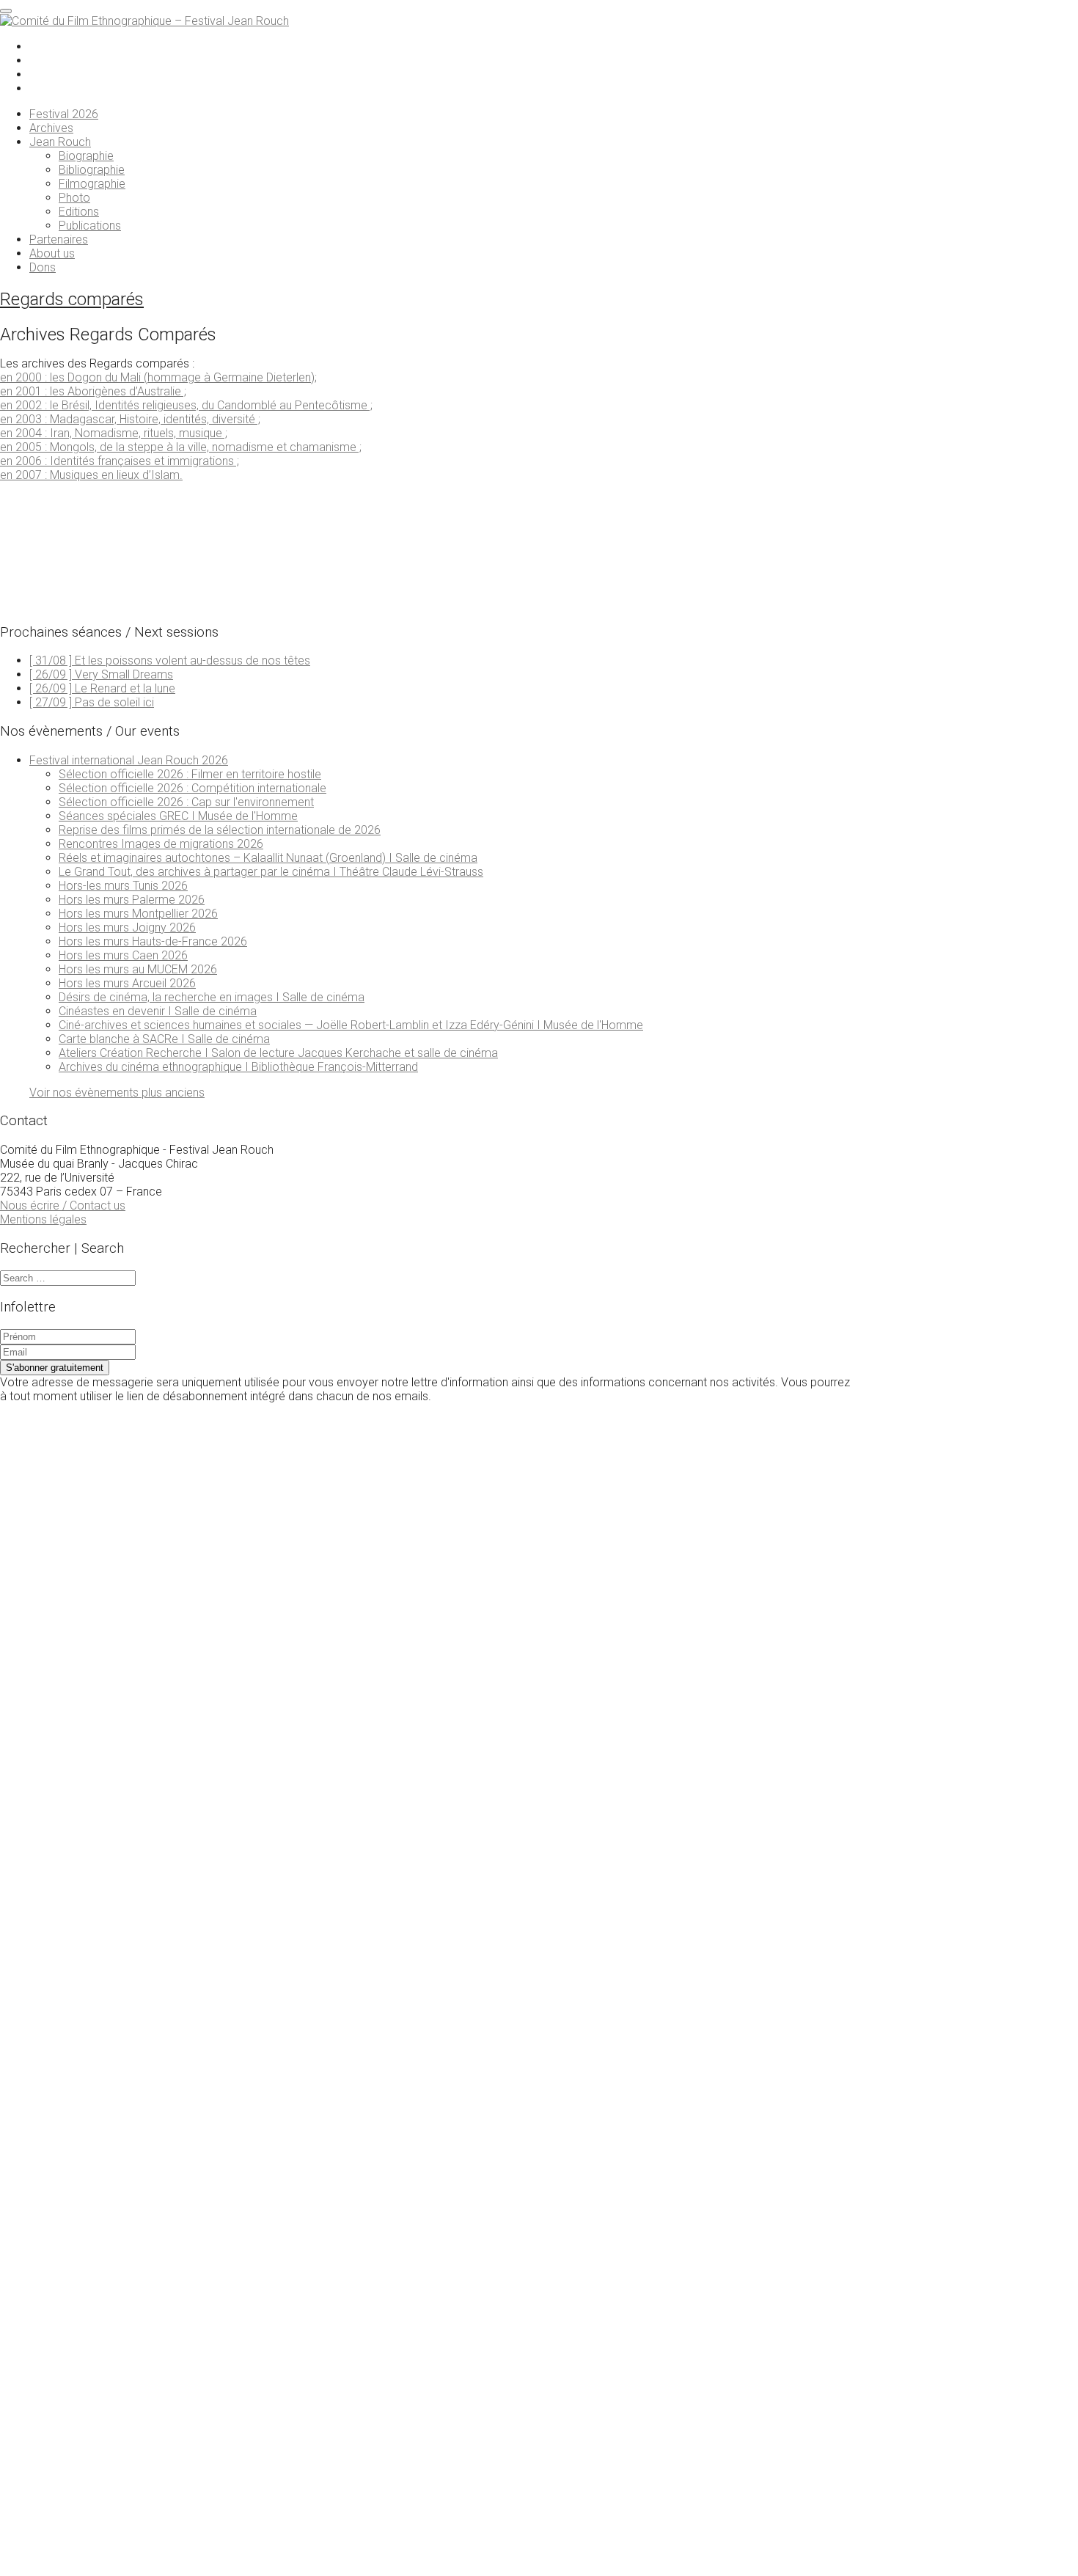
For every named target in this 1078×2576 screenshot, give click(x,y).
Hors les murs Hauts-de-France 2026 (153, 941)
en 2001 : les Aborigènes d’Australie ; (93, 391)
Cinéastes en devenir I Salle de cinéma (158, 1011)
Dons (43, 267)
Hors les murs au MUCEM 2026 (138, 969)
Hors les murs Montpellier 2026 (138, 914)
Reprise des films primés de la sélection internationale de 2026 (220, 830)
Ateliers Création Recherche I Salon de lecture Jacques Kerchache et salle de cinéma (278, 1053)
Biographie (86, 156)
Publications (90, 226)
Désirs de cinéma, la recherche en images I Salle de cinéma (212, 997)
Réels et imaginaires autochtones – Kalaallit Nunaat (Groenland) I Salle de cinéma (268, 858)
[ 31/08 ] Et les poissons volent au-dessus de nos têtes (170, 661)
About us (52, 253)
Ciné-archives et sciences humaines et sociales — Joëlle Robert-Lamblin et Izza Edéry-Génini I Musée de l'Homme (351, 1025)
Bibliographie (92, 170)
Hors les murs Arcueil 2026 (127, 983)
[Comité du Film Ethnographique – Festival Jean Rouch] (144, 21)
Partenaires (59, 239)
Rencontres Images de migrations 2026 (161, 844)
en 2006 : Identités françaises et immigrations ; (120, 461)
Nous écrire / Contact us (63, 1205)
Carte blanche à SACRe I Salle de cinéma (164, 1039)
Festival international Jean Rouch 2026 (129, 760)
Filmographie (92, 184)
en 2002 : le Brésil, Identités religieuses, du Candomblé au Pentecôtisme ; (186, 405)
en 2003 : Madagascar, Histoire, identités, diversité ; (130, 419)
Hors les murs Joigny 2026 (127, 927)
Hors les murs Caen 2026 (123, 955)
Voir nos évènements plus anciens (117, 1093)
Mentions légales (43, 1219)
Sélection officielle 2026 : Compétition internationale (192, 788)
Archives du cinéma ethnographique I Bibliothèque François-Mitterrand (238, 1067)
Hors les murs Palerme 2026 (132, 900)
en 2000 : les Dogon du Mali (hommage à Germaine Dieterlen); (158, 377)
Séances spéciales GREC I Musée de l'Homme (178, 816)
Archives (51, 128)
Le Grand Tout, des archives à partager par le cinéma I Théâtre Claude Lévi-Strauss (271, 872)
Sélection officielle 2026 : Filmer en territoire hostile (190, 774)
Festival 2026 (64, 114)
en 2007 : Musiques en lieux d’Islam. (91, 475)
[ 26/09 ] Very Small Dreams (101, 674)
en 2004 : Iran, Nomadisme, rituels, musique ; (114, 433)
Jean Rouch (60, 142)
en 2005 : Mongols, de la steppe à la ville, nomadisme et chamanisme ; (181, 447)
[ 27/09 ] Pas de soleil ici (92, 702)
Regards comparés (72, 299)
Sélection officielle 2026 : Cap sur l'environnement (186, 802)
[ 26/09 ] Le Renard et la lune (102, 688)
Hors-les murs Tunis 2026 (123, 886)
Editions (79, 212)
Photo (74, 198)
